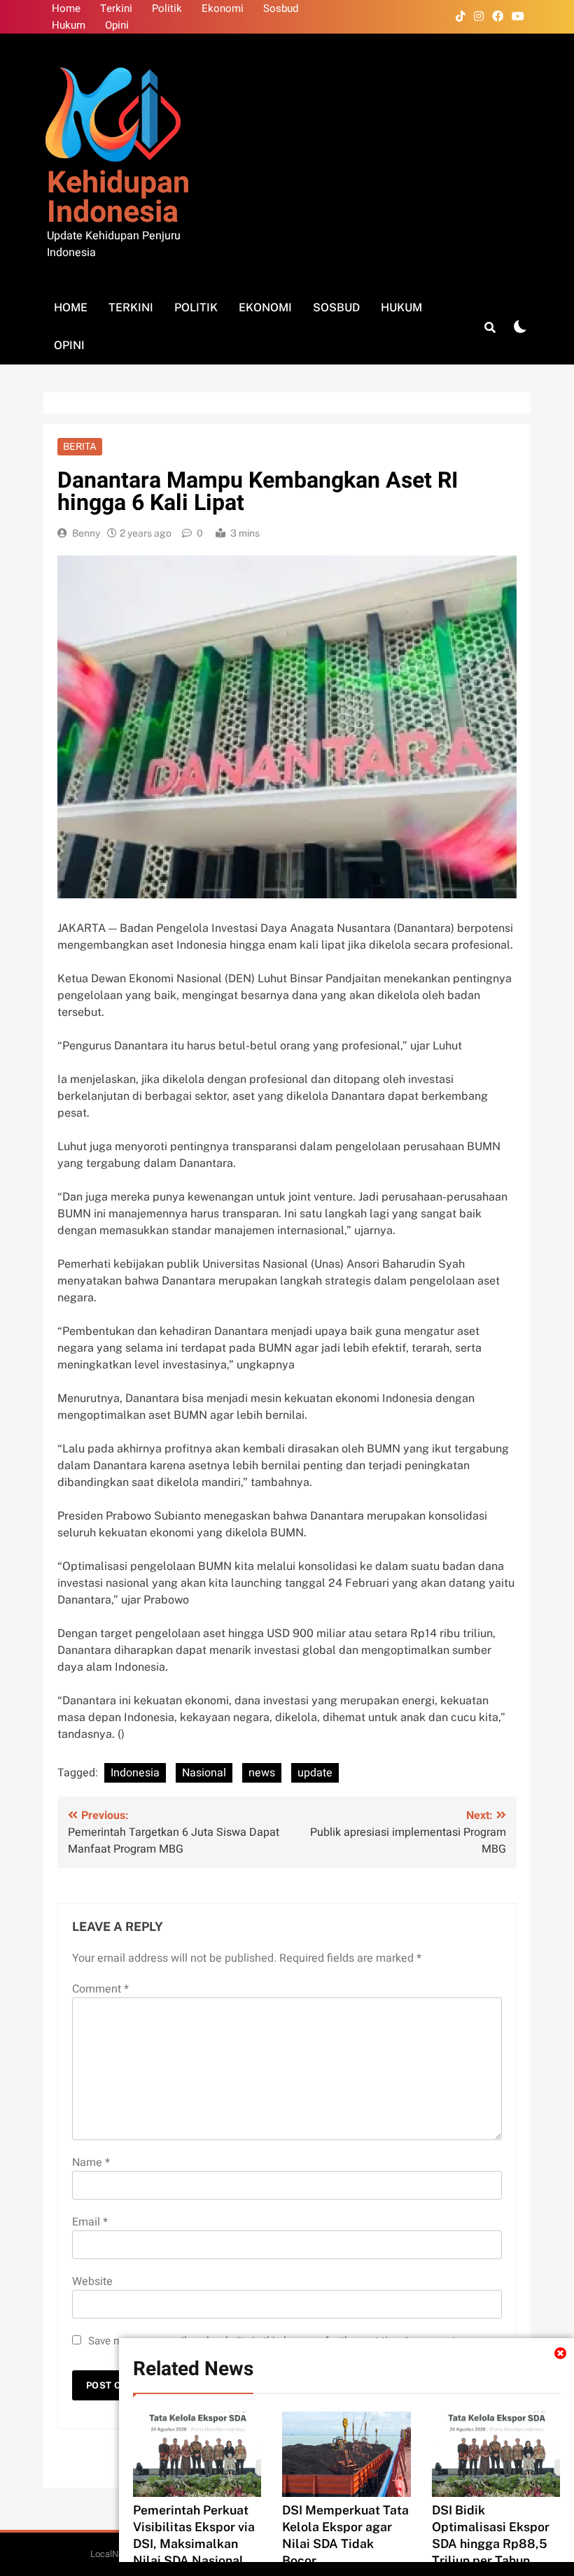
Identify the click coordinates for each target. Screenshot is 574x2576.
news (262, 1773)
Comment (100, 1989)
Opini (117, 25)
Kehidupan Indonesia (118, 198)
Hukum (69, 25)
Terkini (116, 8)
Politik (167, 8)
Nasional (204, 1773)
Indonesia (135, 1773)
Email (90, 2222)
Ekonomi (223, 8)
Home (66, 8)
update (315, 1773)
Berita (80, 446)
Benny (86, 533)
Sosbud (281, 8)
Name (91, 2163)
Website (92, 2281)
